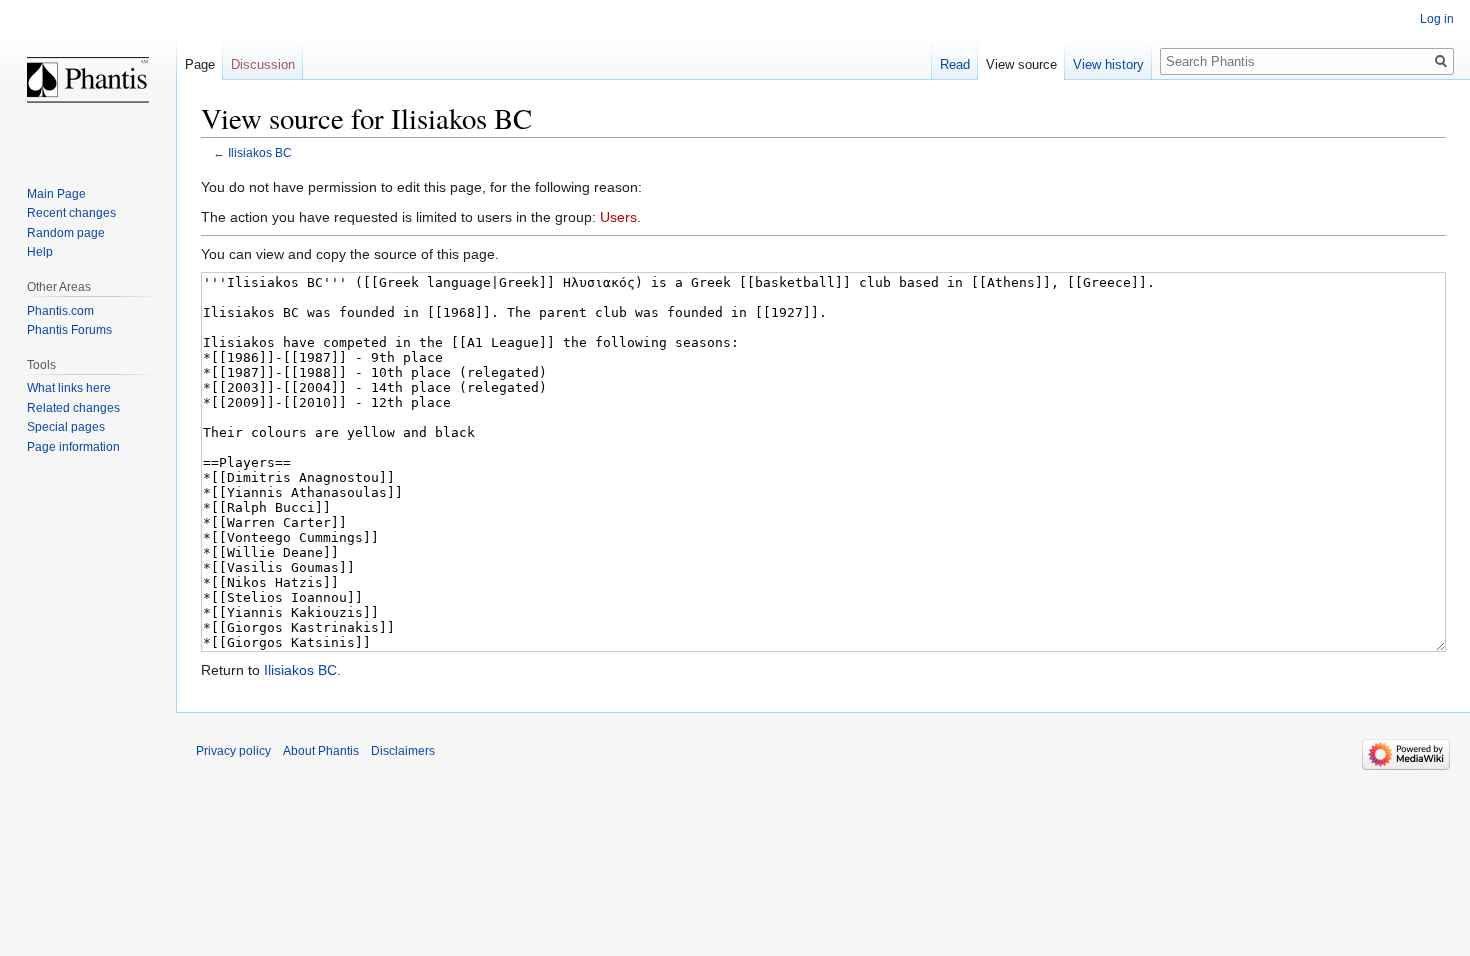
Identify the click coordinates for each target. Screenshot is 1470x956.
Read (955, 64)
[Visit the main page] (88, 80)
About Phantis (321, 751)
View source (1021, 64)
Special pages (66, 427)
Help (40, 252)
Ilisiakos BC (260, 152)
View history (1108, 64)
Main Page (56, 194)
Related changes (73, 408)
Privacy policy (233, 751)
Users (618, 217)
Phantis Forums (69, 330)
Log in (1437, 19)
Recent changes (71, 213)
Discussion (263, 64)
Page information (73, 447)
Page (200, 64)
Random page (66, 233)
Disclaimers (403, 751)
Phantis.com (60, 311)
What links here (69, 388)
